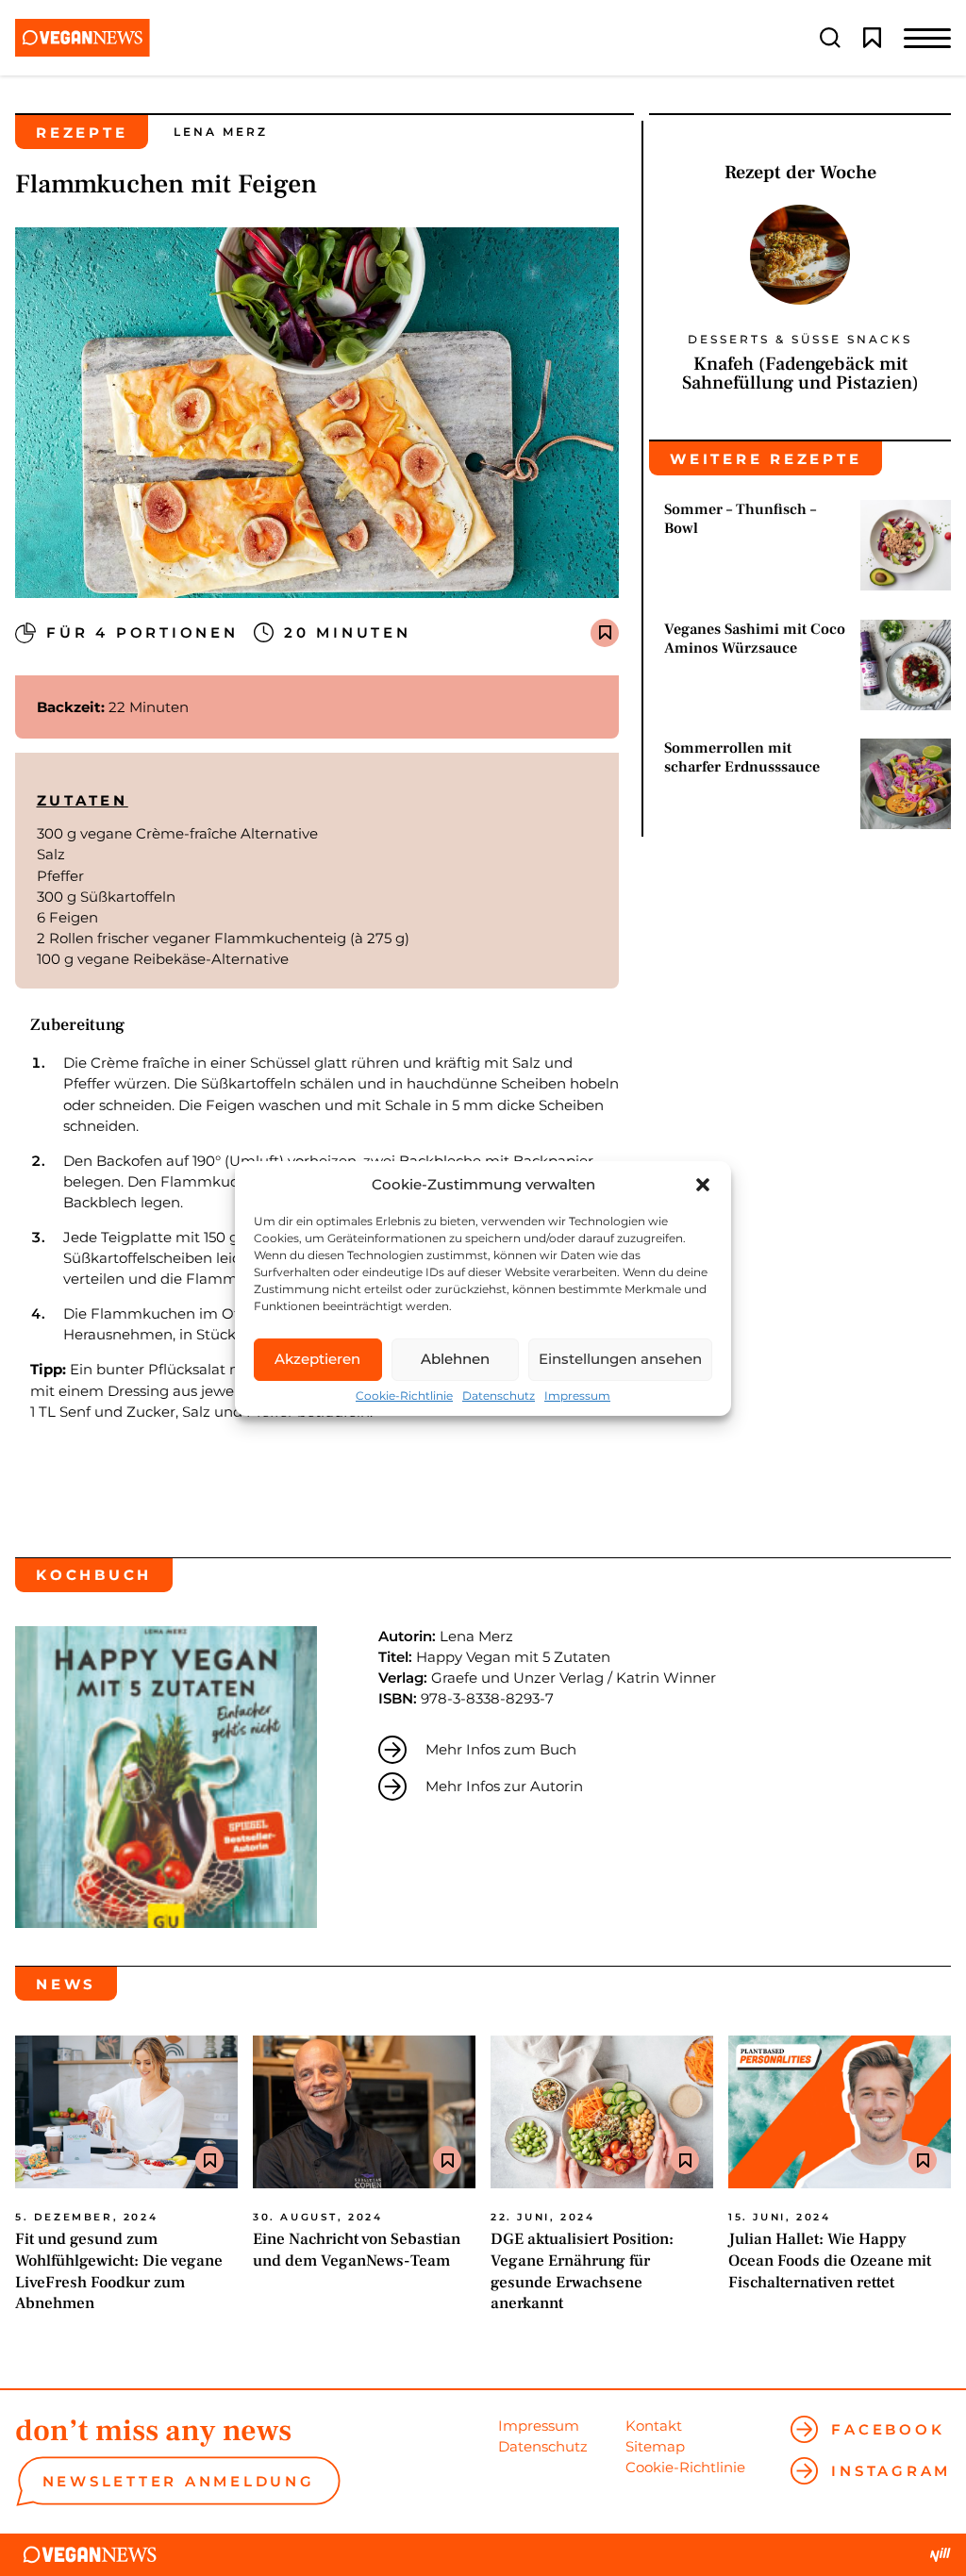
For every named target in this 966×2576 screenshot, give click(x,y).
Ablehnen (455, 1359)
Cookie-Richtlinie (404, 1396)
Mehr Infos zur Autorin (504, 1786)
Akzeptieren (317, 1359)
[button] (703, 1185)
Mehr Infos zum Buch (501, 1749)
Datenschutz (499, 1396)
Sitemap (655, 2446)
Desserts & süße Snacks (800, 340)
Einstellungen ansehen (620, 1359)
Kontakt (654, 2426)
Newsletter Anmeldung (179, 2481)
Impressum (577, 1396)
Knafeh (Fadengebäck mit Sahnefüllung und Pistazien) (800, 374)
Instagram (891, 2471)
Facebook (888, 2429)
